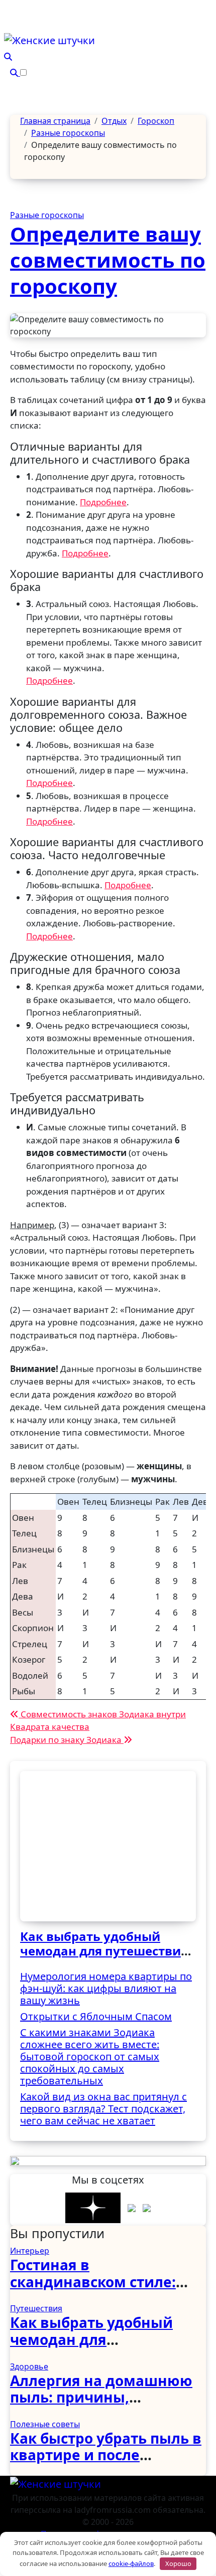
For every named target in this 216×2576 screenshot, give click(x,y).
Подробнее (103, 502)
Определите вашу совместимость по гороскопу (108, 260)
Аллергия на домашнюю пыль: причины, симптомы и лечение (101, 2397)
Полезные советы (45, 2424)
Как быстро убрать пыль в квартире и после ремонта (106, 2455)
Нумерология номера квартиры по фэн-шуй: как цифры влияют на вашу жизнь (106, 1988)
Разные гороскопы (47, 215)
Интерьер (30, 2251)
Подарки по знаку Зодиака (67, 1740)
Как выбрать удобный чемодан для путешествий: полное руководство (106, 1951)
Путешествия (36, 2308)
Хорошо (178, 2563)
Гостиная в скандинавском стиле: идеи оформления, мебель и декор (93, 2290)
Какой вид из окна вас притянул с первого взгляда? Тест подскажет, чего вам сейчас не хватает (103, 2109)
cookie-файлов (131, 2563)
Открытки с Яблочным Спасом (96, 2016)
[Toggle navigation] (10, 26)
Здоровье (29, 2366)
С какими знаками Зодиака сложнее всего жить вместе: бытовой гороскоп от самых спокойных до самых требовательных (90, 2056)
